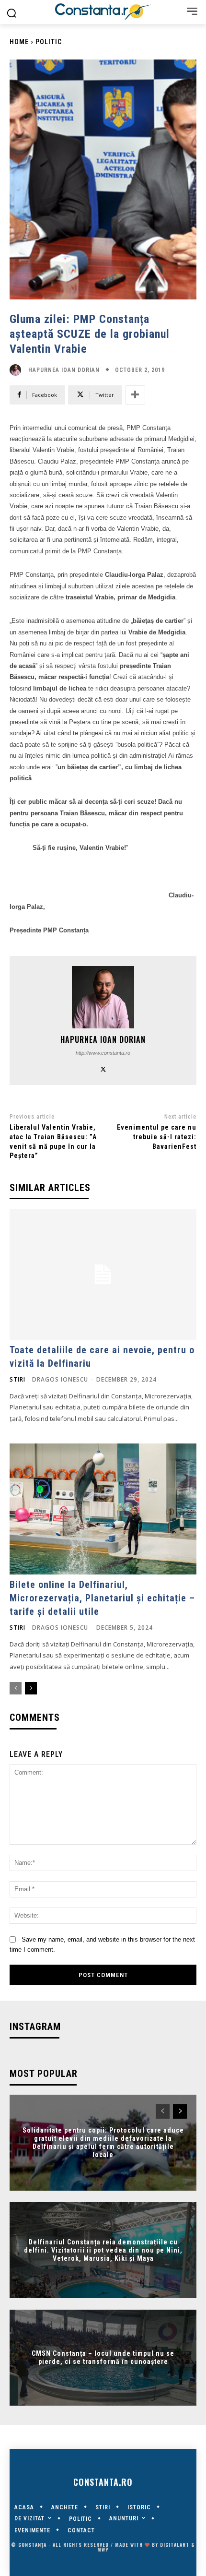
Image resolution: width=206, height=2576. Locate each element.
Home (19, 42)
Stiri (17, 1380)
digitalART (175, 2545)
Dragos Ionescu (60, 1379)
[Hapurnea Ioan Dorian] (18, 370)
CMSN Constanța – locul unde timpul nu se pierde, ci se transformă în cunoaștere (103, 2358)
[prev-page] (16, 1688)
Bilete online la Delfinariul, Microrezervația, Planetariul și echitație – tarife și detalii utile (102, 1598)
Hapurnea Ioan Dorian (64, 370)
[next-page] (31, 1688)
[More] (135, 395)
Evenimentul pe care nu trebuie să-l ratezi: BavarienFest (157, 1137)
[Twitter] (103, 1068)
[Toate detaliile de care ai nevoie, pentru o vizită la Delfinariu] (103, 1274)
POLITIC (49, 42)
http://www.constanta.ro (103, 1053)
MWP (103, 2549)
